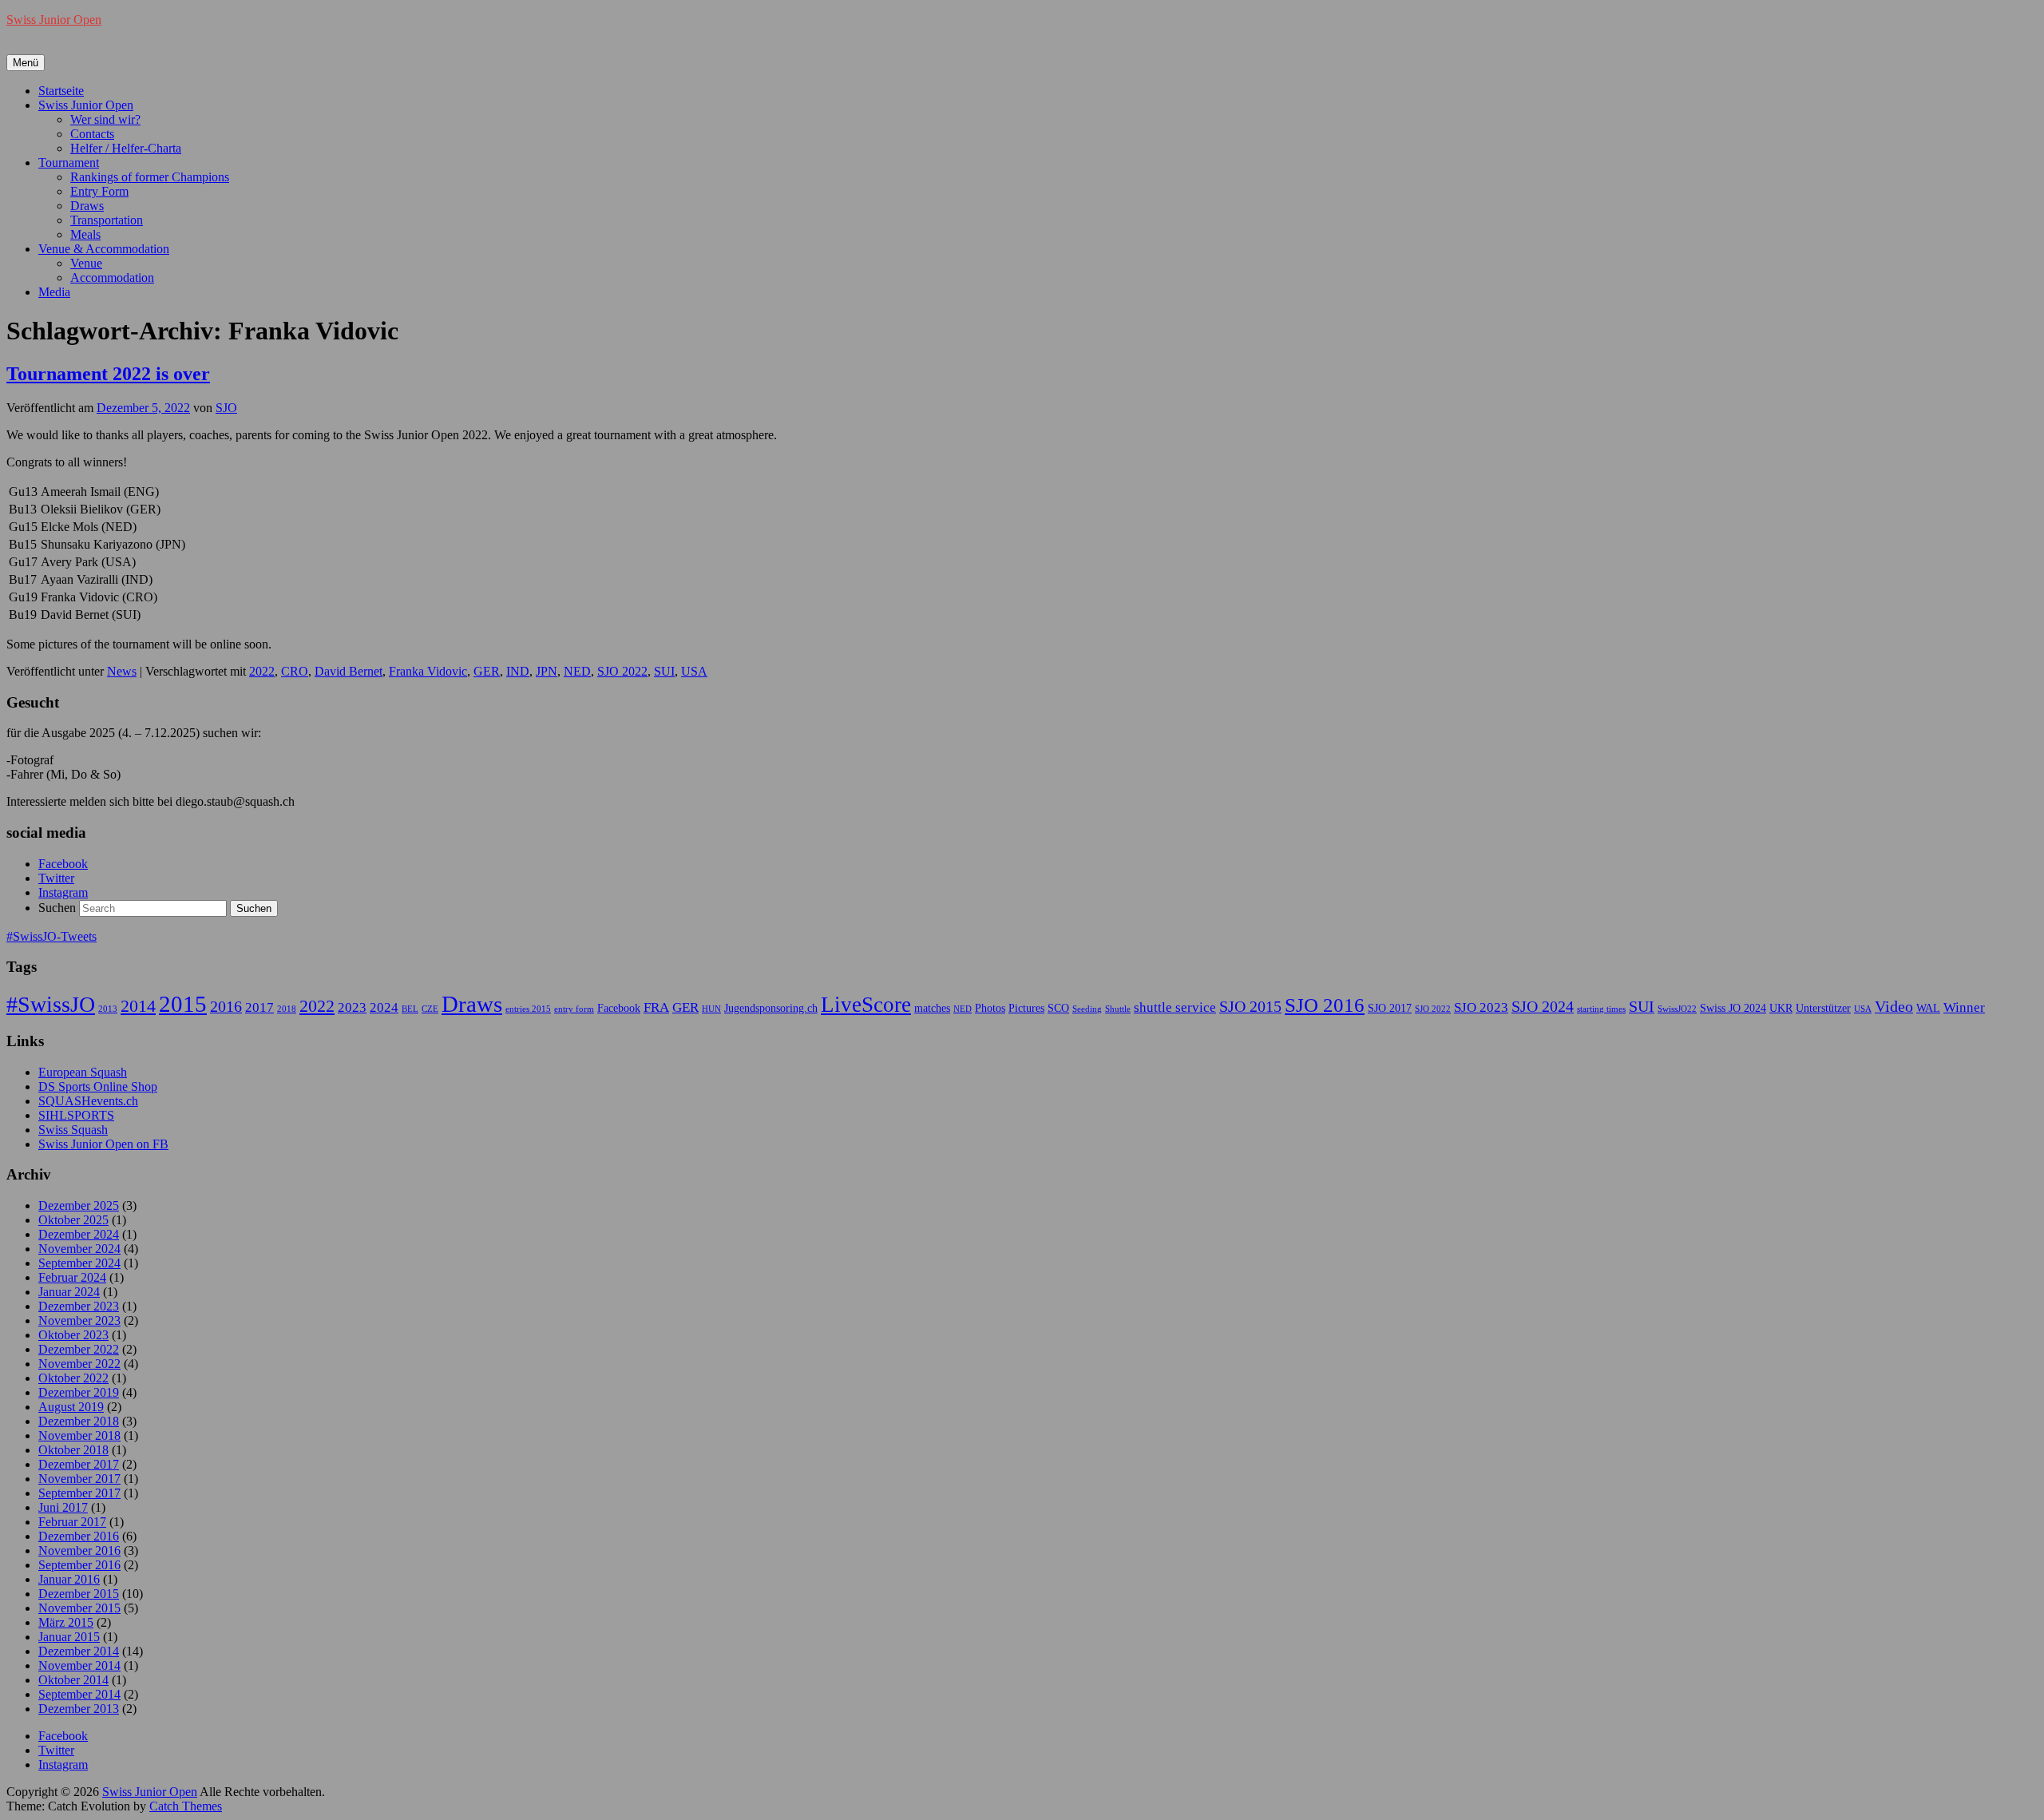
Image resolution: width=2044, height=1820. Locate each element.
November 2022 (79, 1364)
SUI (664, 671)
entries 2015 (528, 1009)
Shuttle (1118, 1009)
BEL (410, 1009)
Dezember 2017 (79, 1464)
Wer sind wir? (105, 119)
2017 (259, 1007)
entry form (574, 1009)
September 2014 (79, 1694)
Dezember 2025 (79, 1205)
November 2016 (79, 1550)
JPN (547, 671)
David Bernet (349, 671)
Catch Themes (186, 1806)
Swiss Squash (73, 1130)
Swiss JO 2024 (1733, 1008)
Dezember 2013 (79, 1709)
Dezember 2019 (79, 1392)
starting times (1601, 1009)
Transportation (107, 220)
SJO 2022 (622, 671)
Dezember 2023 (79, 1306)
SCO (1058, 1008)
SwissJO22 (1677, 1009)
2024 (384, 1007)
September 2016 (79, 1565)
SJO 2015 (1250, 1006)
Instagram (63, 892)
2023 (352, 1007)
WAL (1928, 1008)
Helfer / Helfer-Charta (126, 148)
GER (487, 671)
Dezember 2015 (79, 1594)
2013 (108, 1009)
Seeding (1087, 1009)
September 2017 (79, 1493)
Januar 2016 (69, 1579)
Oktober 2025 (73, 1220)
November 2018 (79, 1435)
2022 (262, 671)
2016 (226, 1006)
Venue (86, 263)
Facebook (63, 864)
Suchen (57, 908)
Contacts (92, 134)
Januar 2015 (69, 1637)
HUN (711, 1009)
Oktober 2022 (73, 1378)
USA (694, 671)
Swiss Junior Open (54, 20)
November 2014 (79, 1665)
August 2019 (71, 1407)
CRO (295, 671)
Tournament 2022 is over (108, 374)
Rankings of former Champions (150, 177)
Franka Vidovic (428, 671)
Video (1894, 1006)
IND (518, 671)
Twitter (56, 878)
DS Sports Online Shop (98, 1086)
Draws (87, 206)
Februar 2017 (72, 1522)
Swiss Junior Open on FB (103, 1144)
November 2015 (79, 1608)
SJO (226, 408)
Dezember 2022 (79, 1349)
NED (577, 671)
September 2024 (79, 1263)
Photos (990, 1008)
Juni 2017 (63, 1507)
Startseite (61, 91)
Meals (85, 234)
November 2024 (79, 1249)
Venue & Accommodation (104, 249)
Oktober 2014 (73, 1680)
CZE (430, 1009)
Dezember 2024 (79, 1234)
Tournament (69, 163)
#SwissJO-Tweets (51, 936)
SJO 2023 (1481, 1007)
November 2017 (79, 1479)
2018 (287, 1009)
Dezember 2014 (79, 1651)
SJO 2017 (1390, 1008)
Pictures (1026, 1008)
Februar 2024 (72, 1277)
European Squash (83, 1072)
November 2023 (79, 1320)
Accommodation (112, 278)
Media (54, 292)
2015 (183, 1004)
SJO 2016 (1325, 1005)
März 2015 (66, 1622)
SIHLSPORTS (76, 1115)
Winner (1964, 1007)
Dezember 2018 (79, 1421)
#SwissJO (51, 1004)
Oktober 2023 (73, 1335)
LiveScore (866, 1005)
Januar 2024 (69, 1292)
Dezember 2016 (79, 1536)
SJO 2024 (1543, 1006)
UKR (1781, 1008)
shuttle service (1175, 1007)
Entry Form (99, 191)
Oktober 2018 (73, 1450)
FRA (656, 1007)
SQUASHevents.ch (88, 1101)
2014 (138, 1006)
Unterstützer (1823, 1008)
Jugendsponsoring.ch (771, 1008)
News (122, 671)
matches (932, 1008)
